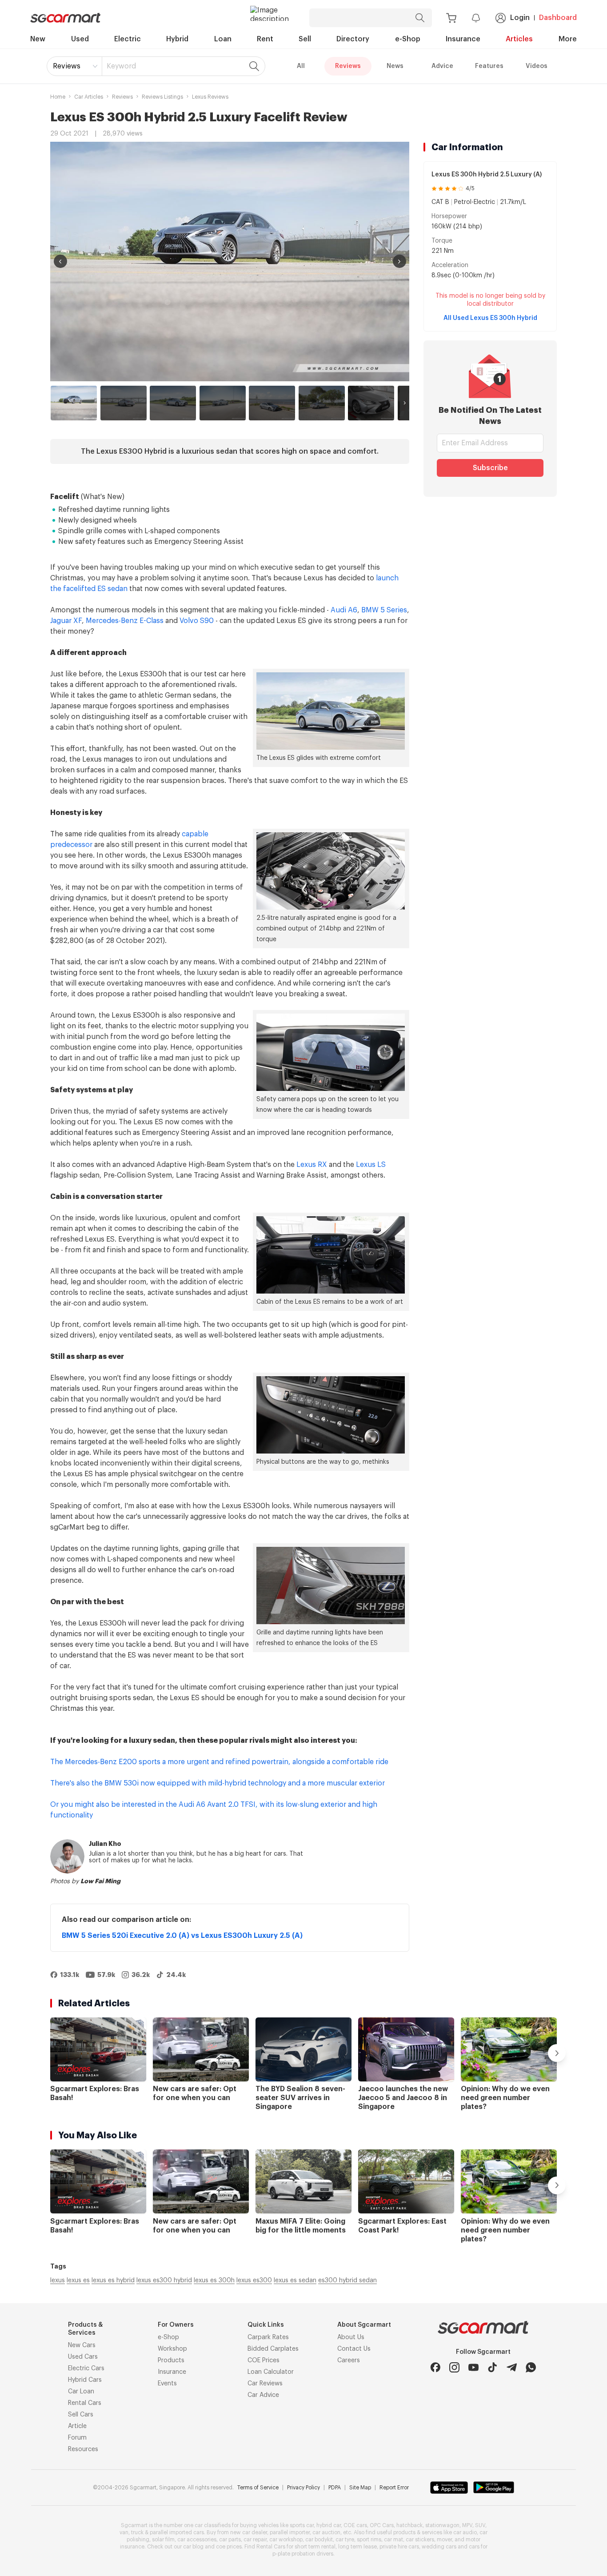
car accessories (197, 2540)
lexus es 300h (214, 2280)
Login (520, 18)
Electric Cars (86, 2368)
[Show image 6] (322, 403)
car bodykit (319, 2540)
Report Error (394, 2488)
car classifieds (213, 2525)
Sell (305, 39)
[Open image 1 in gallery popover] (230, 262)
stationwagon (442, 2525)
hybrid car (329, 2525)
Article (77, 2426)
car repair (255, 2540)
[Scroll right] (405, 403)
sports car (302, 2525)
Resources (83, 2449)
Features (489, 66)
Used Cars (83, 2357)
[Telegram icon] (512, 2367)
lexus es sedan (295, 2280)
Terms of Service (258, 2488)
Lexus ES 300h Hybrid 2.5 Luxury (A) (487, 175)
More (568, 39)
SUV (480, 2525)
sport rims (369, 2540)
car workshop (286, 2540)
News (395, 66)
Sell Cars (81, 2415)
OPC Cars (382, 2525)
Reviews (67, 66)
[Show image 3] (173, 403)
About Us (351, 2337)
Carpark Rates (268, 2337)
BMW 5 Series (384, 610)
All (301, 66)
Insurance (463, 39)
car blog (193, 2547)
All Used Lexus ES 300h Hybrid (490, 318)
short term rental (315, 2547)
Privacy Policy (303, 2488)
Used (80, 39)
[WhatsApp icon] (531, 2367)
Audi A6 (344, 610)
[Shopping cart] (451, 18)
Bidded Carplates (273, 2349)
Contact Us (354, 2349)
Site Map (360, 2488)
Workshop (172, 2349)
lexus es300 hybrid (164, 2280)
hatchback (409, 2525)
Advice (442, 66)
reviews (122, 97)
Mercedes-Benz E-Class (125, 621)
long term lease (357, 2547)
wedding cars (439, 2547)
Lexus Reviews (210, 97)
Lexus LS (371, 1165)
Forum (77, 2438)
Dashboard (558, 18)
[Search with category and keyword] (420, 18)
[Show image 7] (371, 403)
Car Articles (89, 97)
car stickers (420, 2540)
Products (171, 2360)
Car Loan (81, 2392)
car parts (230, 2540)
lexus (58, 2280)
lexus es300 (254, 2280)
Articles (519, 39)
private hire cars (399, 2547)
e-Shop (408, 39)
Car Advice (263, 2395)
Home (58, 97)
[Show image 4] (223, 403)
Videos (537, 66)
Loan (223, 39)
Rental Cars (85, 2403)
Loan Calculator (271, 2372)
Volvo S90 (197, 621)
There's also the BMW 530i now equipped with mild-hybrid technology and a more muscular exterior (218, 1783)
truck (137, 2532)
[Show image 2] (124, 403)
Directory (353, 39)
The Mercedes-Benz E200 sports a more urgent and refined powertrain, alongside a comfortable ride (219, 1762)
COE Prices (264, 2360)
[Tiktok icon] (493, 2367)
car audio (465, 2532)
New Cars (82, 2345)
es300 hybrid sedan (347, 2280)
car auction (326, 2532)
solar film (163, 2540)
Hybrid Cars (85, 2380)
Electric (128, 39)
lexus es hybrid (113, 2280)
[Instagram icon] (454, 2367)
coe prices (229, 2547)
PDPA (335, 2488)
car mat (393, 2540)
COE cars (355, 2525)
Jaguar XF (66, 621)
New (38, 39)
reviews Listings (162, 97)
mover (444, 2540)
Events (167, 2384)
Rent (265, 39)
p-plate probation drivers (303, 2554)
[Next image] (399, 261)
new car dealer (249, 2532)
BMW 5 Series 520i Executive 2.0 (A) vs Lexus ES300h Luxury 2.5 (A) (182, 1936)
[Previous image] (60, 261)
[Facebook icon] (435, 2367)
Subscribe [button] (490, 468)
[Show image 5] (272, 403)
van (124, 2532)
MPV (467, 2525)
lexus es (78, 2280)
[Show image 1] (74, 403)
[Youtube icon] (473, 2367)
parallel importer (290, 2532)
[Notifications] (476, 18)
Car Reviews (265, 2384)
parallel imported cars (177, 2532)
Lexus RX (312, 1165)
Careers (349, 2360)
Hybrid (177, 39)
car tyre (345, 2540)
